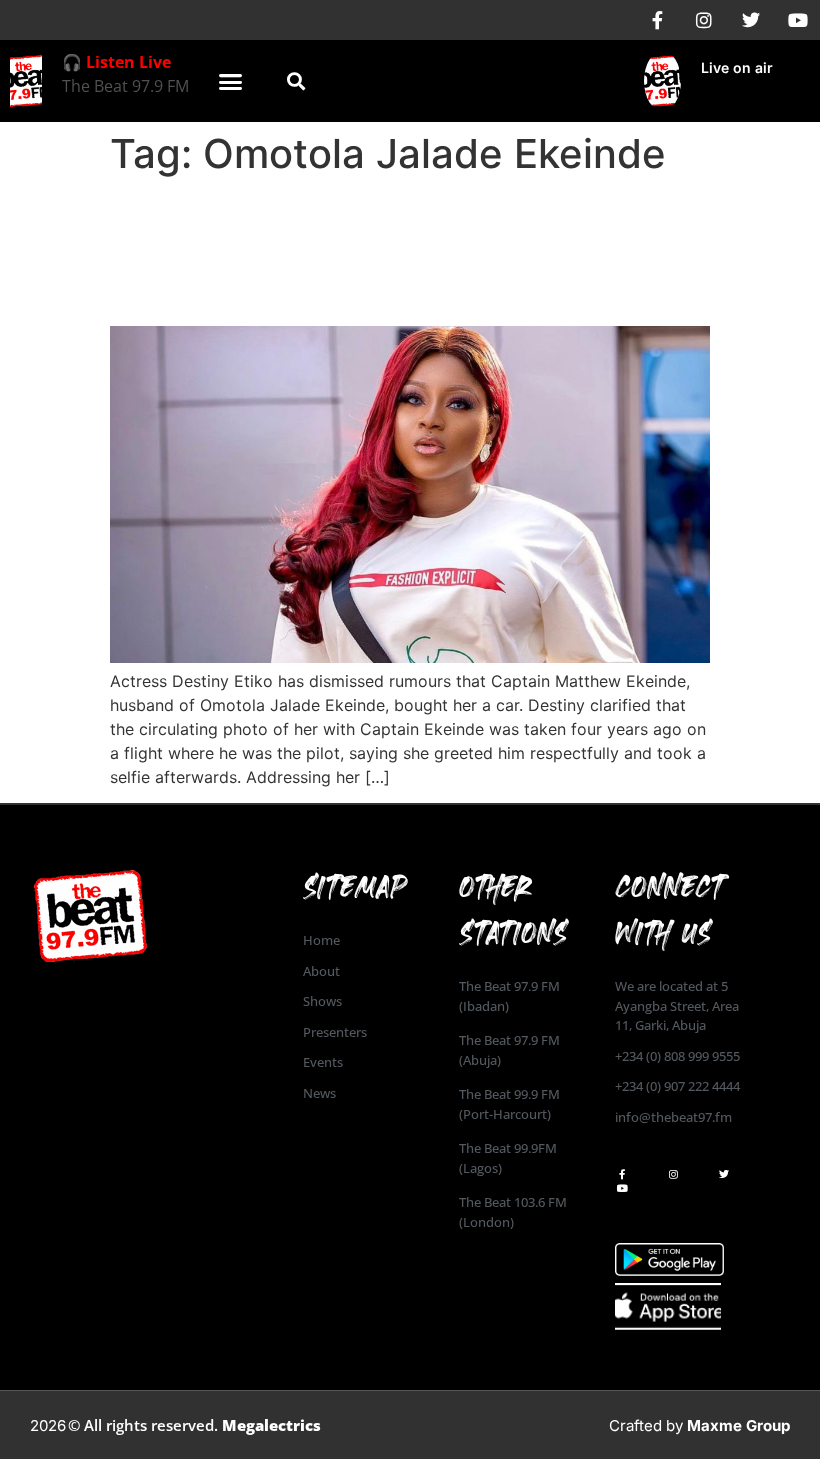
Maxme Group (738, 1425)
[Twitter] (751, 20)
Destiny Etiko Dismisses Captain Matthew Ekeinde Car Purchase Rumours (353, 251)
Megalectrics (271, 1425)
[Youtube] (798, 20)
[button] (231, 81)
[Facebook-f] (657, 20)
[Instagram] (704, 20)
